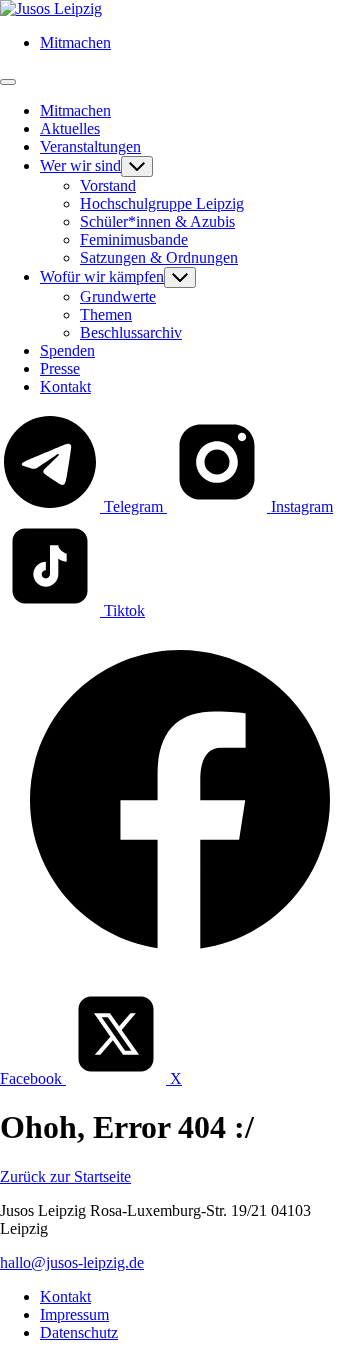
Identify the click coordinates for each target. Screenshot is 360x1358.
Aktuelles (70, 128)
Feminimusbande (134, 239)
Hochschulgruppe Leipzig (162, 203)
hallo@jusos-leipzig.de (72, 1262)
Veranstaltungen (90, 146)
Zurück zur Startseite (65, 1176)
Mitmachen (75, 42)
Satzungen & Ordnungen (159, 257)
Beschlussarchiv (131, 332)
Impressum (74, 1314)
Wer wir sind (80, 165)
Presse (60, 368)
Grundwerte (118, 296)
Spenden (67, 350)
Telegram (133, 506)
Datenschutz (79, 1332)
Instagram (300, 506)
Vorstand (108, 185)
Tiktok (122, 610)
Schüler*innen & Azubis (157, 221)
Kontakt (65, 386)
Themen (106, 314)
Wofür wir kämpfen (102, 276)
